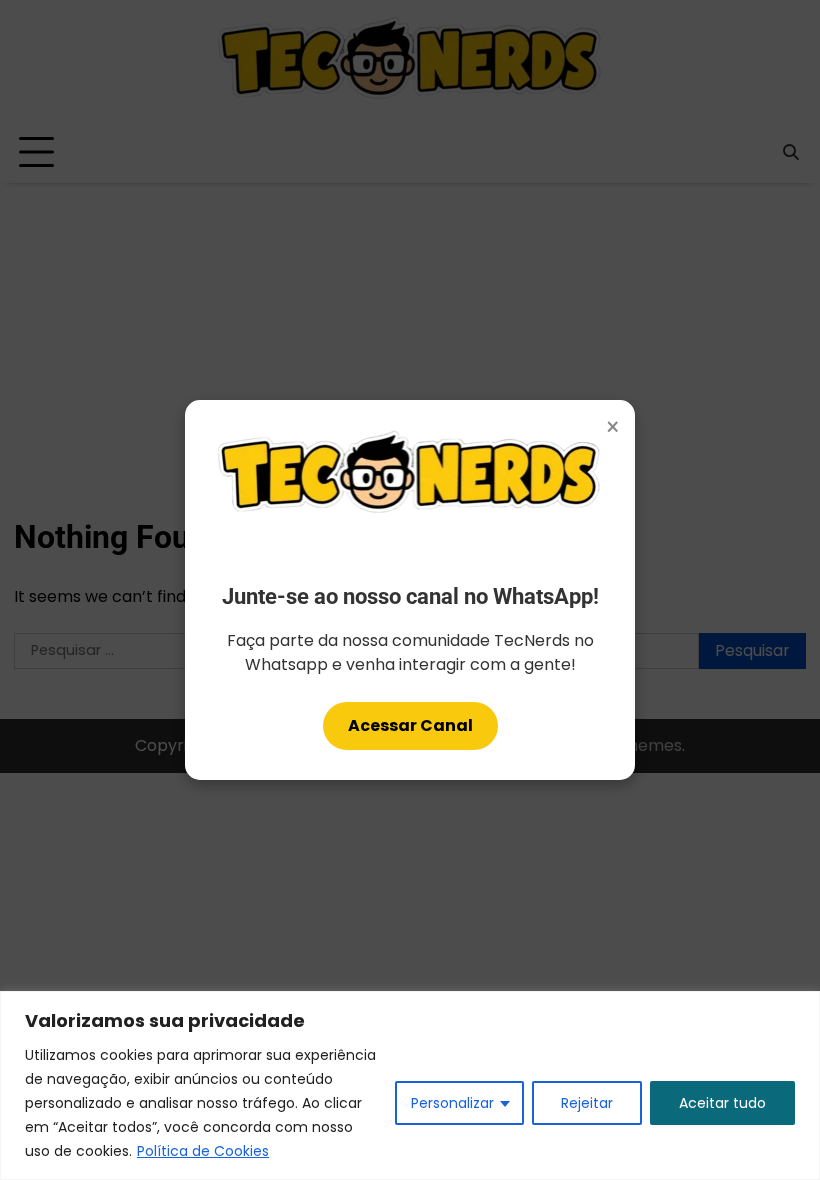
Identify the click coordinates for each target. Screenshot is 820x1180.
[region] (410, 1085)
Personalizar (452, 1103)
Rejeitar (587, 1103)
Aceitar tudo (722, 1103)
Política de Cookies (203, 1151)
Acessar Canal (410, 725)
